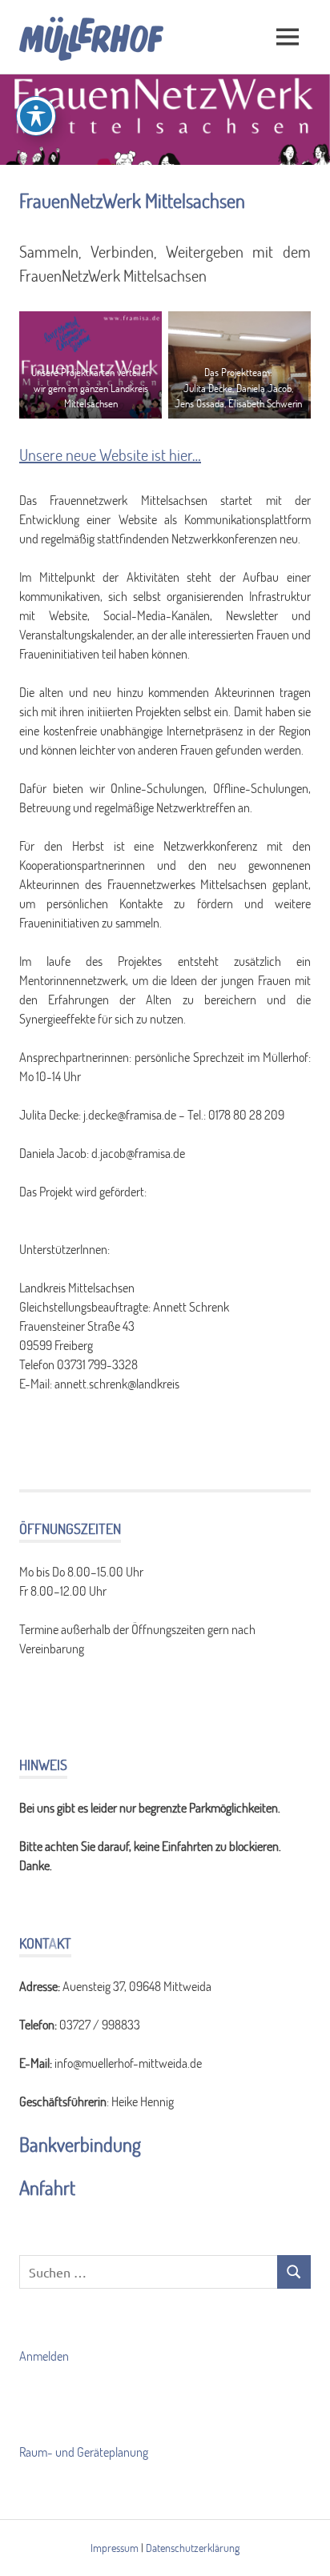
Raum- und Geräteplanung (84, 2452)
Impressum (115, 2548)
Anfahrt (47, 2187)
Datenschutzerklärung (193, 2548)
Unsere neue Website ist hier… (110, 455)
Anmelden (44, 2356)
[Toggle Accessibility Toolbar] (36, 116)
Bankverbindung (80, 2144)
